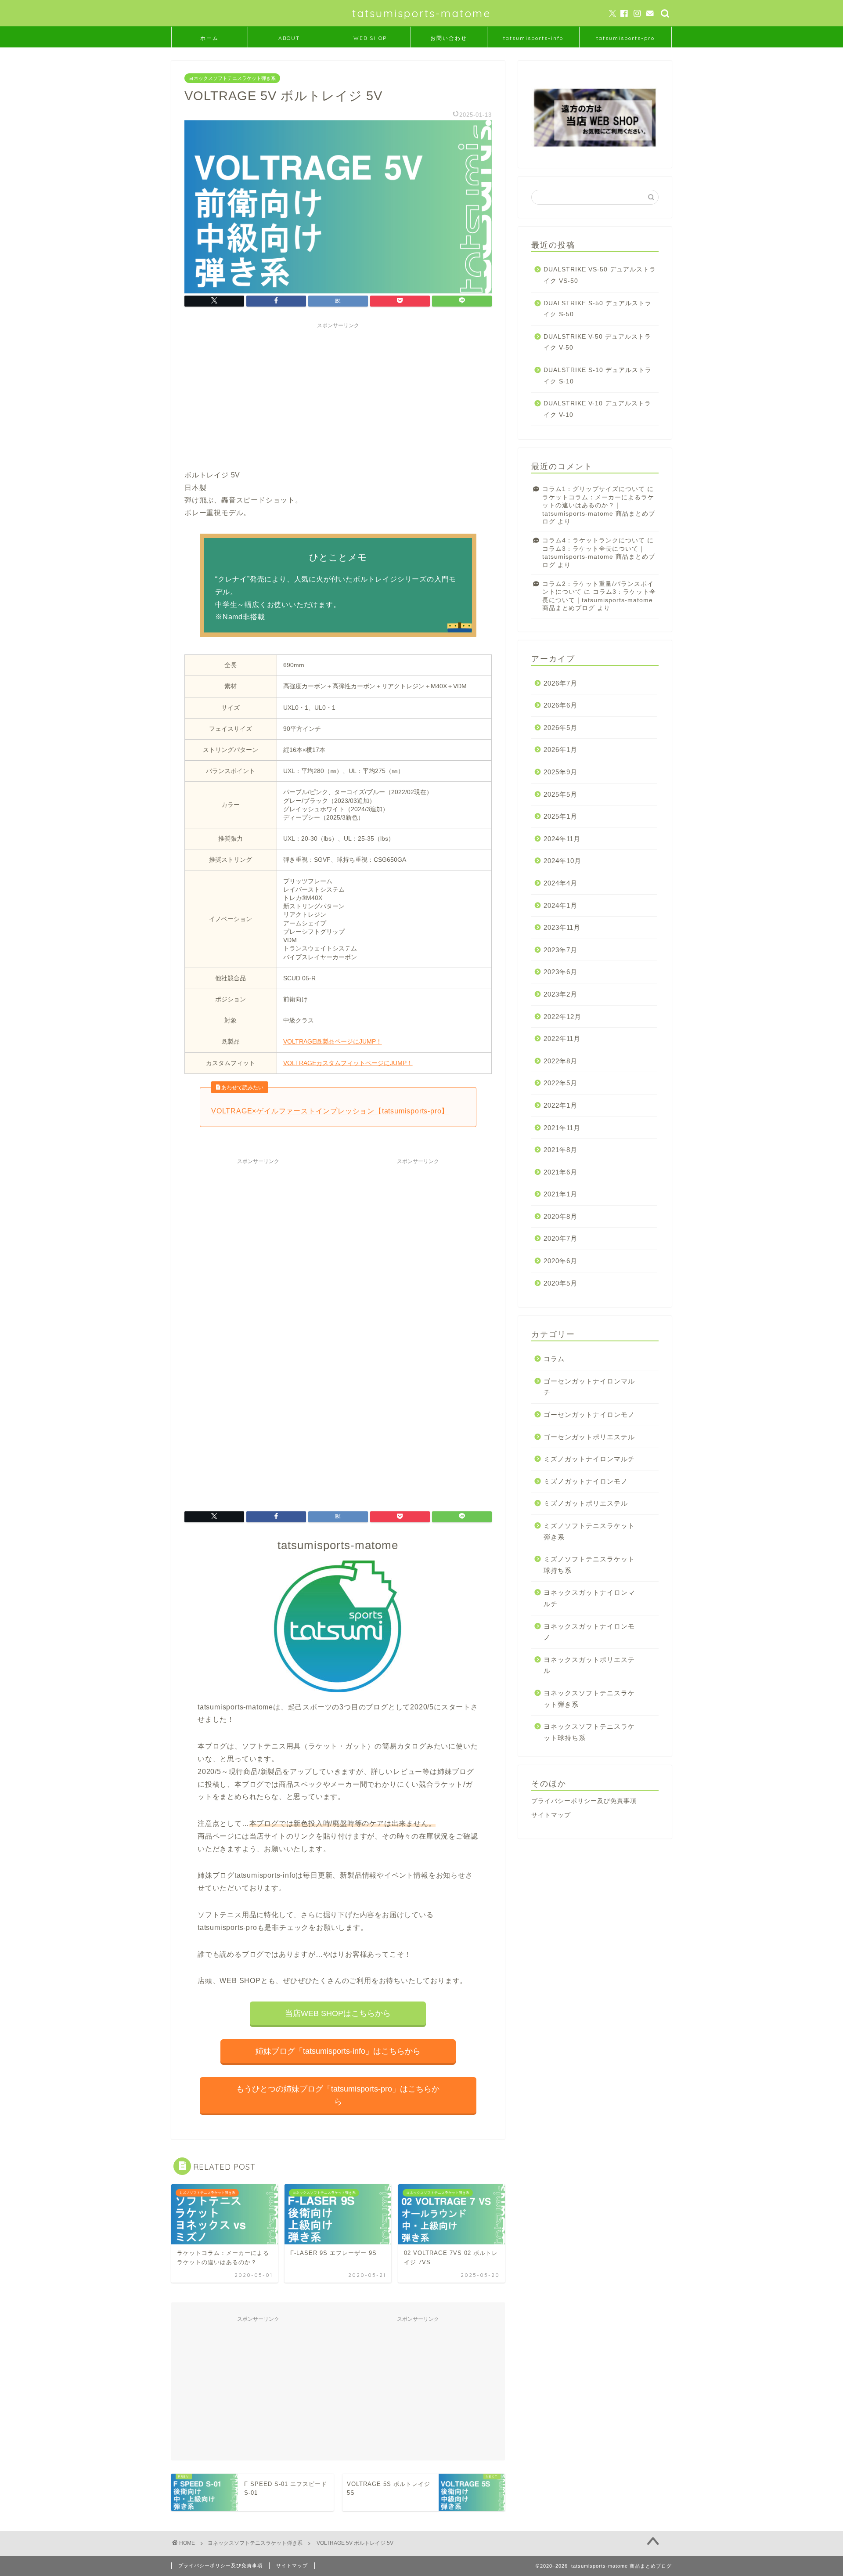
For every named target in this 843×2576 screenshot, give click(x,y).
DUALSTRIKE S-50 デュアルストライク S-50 (598, 309)
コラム (554, 1359)
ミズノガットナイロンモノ (586, 1481)
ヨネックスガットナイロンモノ (589, 1632)
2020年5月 (560, 1283)
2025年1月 (560, 816)
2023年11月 (562, 927)
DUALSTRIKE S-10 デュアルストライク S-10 (598, 376)
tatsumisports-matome (421, 13)
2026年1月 (560, 750)
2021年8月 (560, 1150)
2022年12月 (562, 1017)
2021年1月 (560, 1194)
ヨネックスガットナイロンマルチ (589, 1598)
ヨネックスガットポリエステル (589, 1665)
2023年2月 (560, 994)
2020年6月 (560, 1261)
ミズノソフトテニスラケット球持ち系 (589, 1565)
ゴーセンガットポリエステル (589, 1437)
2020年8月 (560, 1216)
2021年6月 (560, 1172)
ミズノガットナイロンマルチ (589, 1459)
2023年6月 (560, 972)
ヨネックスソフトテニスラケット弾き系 (232, 78)
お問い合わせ (449, 38)
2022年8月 (560, 1061)
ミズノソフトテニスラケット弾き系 (589, 1531)
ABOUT (289, 38)
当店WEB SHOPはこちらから (338, 2013)
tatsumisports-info (533, 38)
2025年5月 (560, 794)
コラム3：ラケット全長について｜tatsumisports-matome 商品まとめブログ (599, 557)
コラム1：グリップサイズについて (594, 489)
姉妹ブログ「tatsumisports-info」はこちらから (338, 2051)
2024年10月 (562, 861)
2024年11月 (562, 839)
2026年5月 (560, 728)
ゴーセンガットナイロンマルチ (589, 1387)
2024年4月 (560, 883)
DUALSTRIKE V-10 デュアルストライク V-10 (597, 409)
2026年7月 (560, 683)
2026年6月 (560, 705)
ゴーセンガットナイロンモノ (589, 1414)
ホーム (209, 38)
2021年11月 (562, 1128)
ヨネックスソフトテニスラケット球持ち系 (589, 1732)
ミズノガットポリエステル (586, 1503)
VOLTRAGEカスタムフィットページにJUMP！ (348, 1063)
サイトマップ (551, 1815)
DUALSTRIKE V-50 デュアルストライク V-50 (597, 342)
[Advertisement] (338, 394)
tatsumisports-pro (625, 38)
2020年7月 (560, 1238)
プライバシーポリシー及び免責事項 (584, 1801)
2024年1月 (560, 905)
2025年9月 (560, 772)
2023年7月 (560, 950)
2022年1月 (560, 1105)
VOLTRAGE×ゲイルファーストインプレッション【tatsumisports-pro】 (330, 1111)
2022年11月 (562, 1039)
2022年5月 (560, 1083)
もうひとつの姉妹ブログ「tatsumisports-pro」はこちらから (338, 2095)
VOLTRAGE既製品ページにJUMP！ (333, 1041)
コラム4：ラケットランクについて (594, 540)
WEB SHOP (370, 38)
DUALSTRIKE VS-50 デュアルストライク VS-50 (600, 275)
